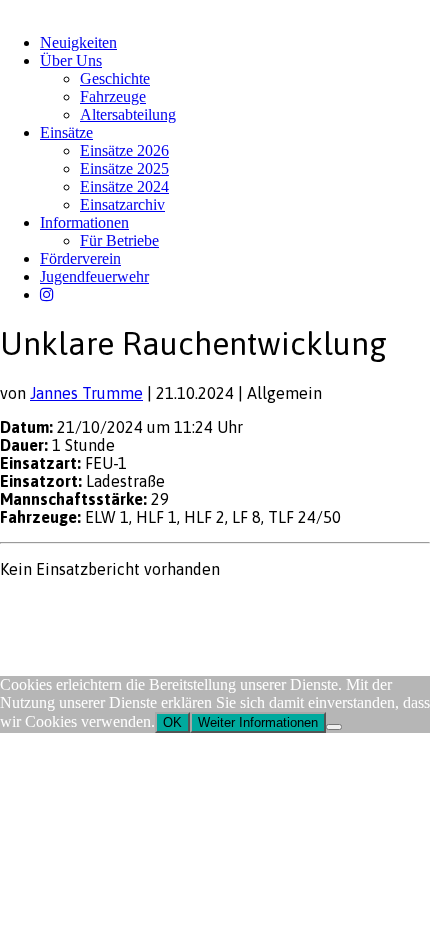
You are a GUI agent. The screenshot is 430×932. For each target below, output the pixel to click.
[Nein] (334, 727)
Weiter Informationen (258, 722)
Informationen (84, 222)
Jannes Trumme (86, 393)
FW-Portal (179, 607)
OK (172, 722)
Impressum (31, 607)
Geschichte (115, 78)
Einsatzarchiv (122, 204)
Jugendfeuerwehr (94, 276)
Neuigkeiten (78, 42)
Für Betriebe (119, 240)
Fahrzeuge (113, 96)
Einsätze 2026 (124, 150)
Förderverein (80, 258)
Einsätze (66, 132)
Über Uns (71, 60)
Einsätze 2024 (124, 186)
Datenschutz (106, 607)
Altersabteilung (128, 114)
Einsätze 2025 (124, 168)
